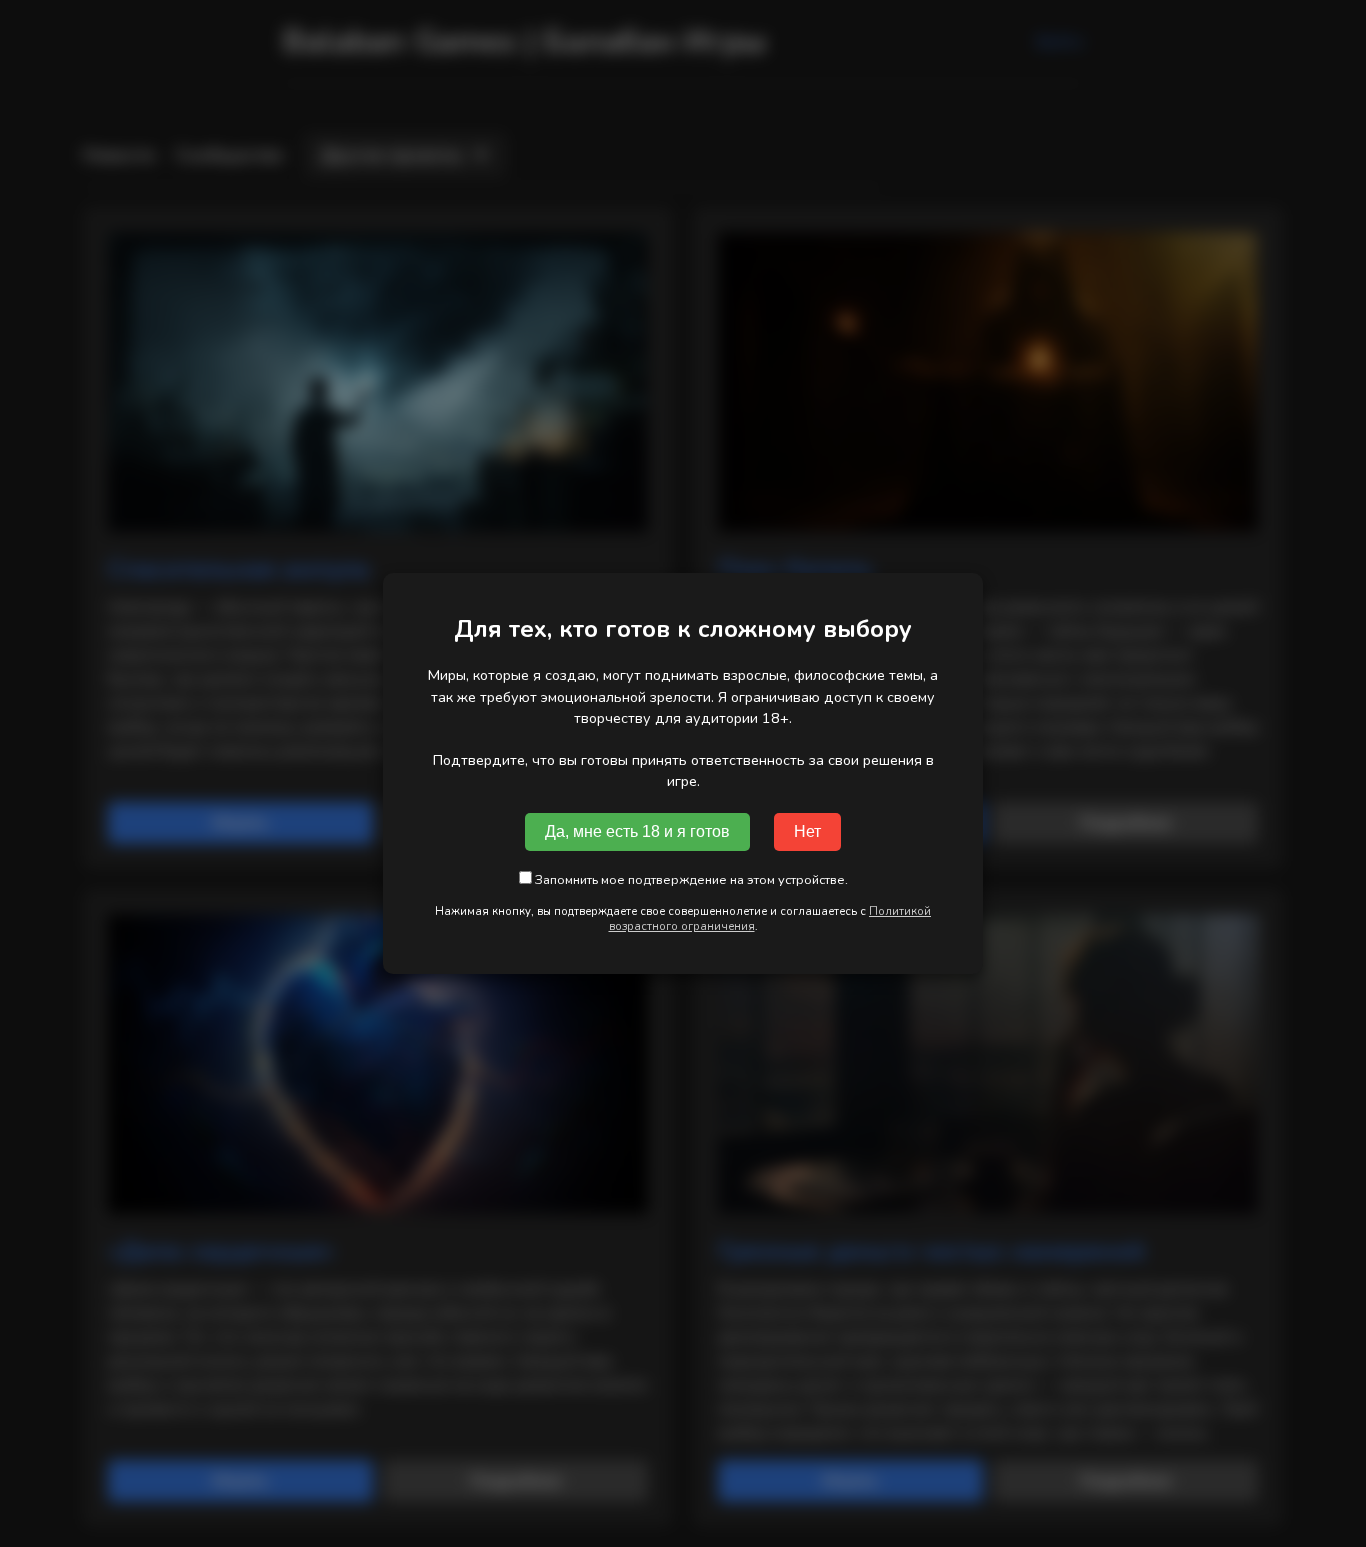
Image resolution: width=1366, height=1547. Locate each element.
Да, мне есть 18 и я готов (637, 831)
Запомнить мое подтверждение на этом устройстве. (690, 880)
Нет (807, 831)
